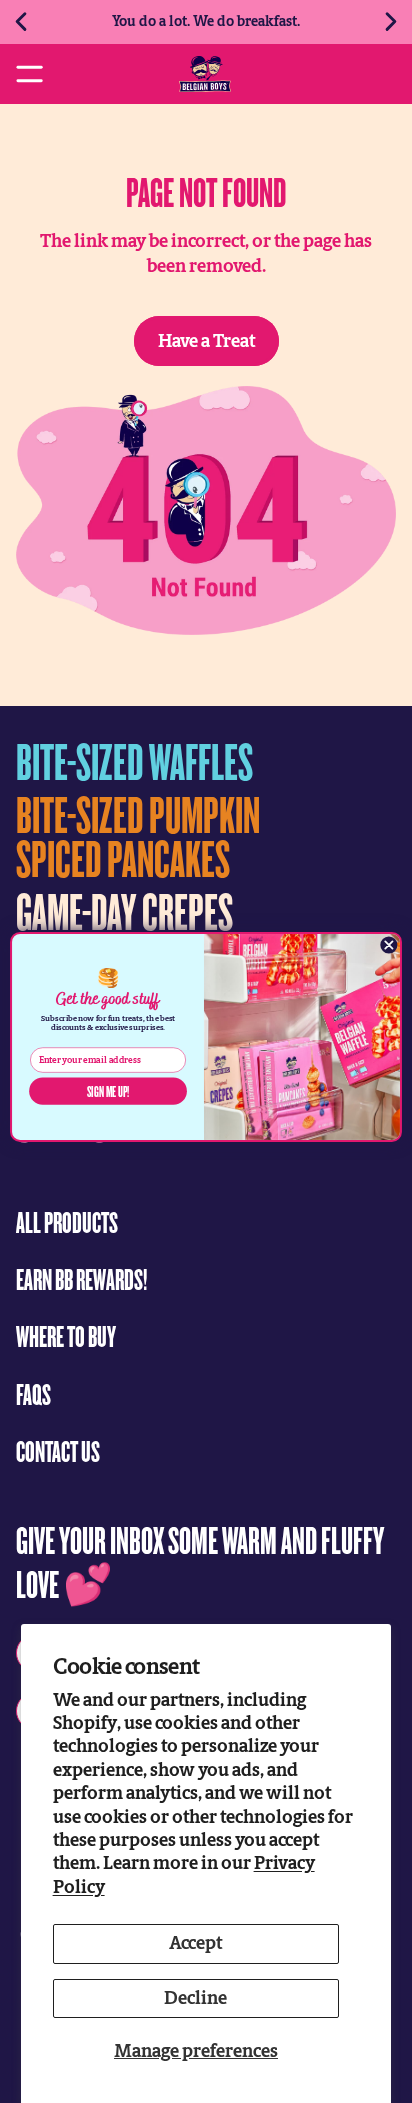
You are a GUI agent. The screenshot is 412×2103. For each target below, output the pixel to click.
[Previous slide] (22, 22)
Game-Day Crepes (124, 910)
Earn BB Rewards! (81, 1278)
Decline (195, 1998)
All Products (67, 1221)
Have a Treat (206, 341)
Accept (195, 1943)
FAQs (33, 1393)
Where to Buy (66, 1335)
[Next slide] (390, 22)
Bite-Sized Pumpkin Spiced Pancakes (138, 835)
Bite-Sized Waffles (134, 760)
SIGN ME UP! (108, 1091)
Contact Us (58, 1450)
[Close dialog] (389, 944)
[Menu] (29, 73)
